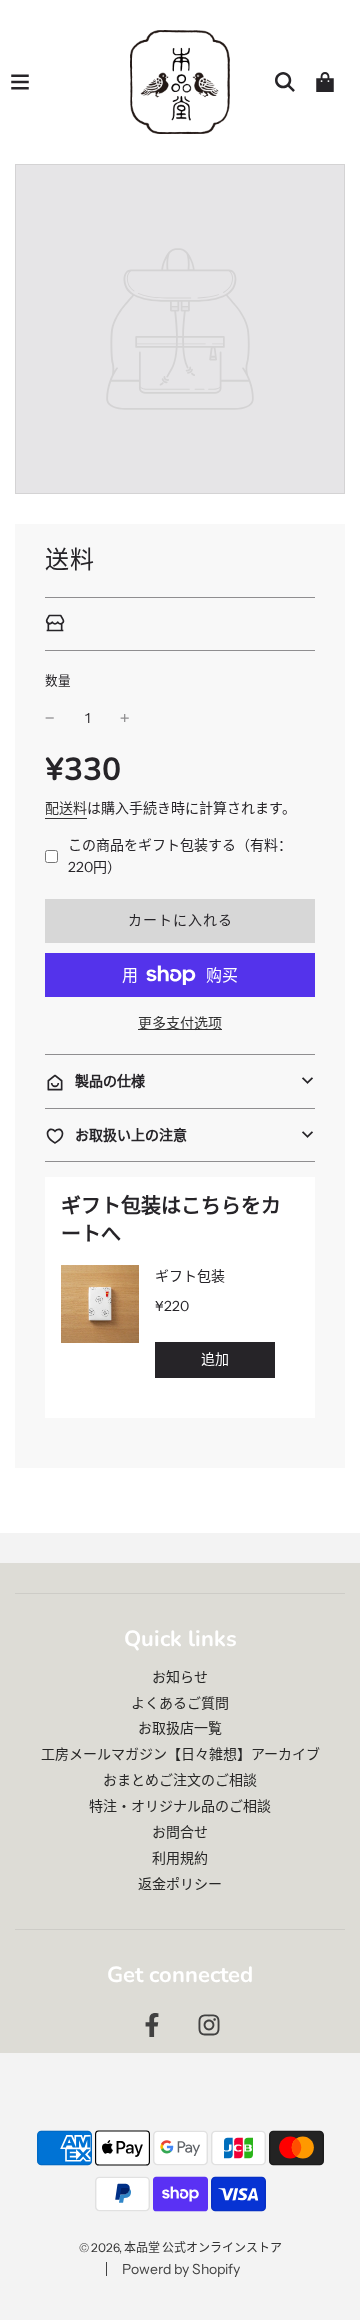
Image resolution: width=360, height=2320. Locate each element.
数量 (58, 680)
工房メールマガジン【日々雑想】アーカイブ (180, 1754)
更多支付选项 (180, 1023)
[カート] (325, 82)
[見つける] (285, 82)
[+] (125, 718)
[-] (50, 718)
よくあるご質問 (180, 1703)
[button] (180, 1081)
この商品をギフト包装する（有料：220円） (180, 856)
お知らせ (180, 1677)
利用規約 (180, 1858)
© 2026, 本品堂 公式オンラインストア (180, 2247)
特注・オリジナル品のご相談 (180, 1806)
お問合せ (180, 1832)
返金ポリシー (180, 1884)
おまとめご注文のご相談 (180, 1780)
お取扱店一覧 (180, 1728)
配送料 (66, 808)
